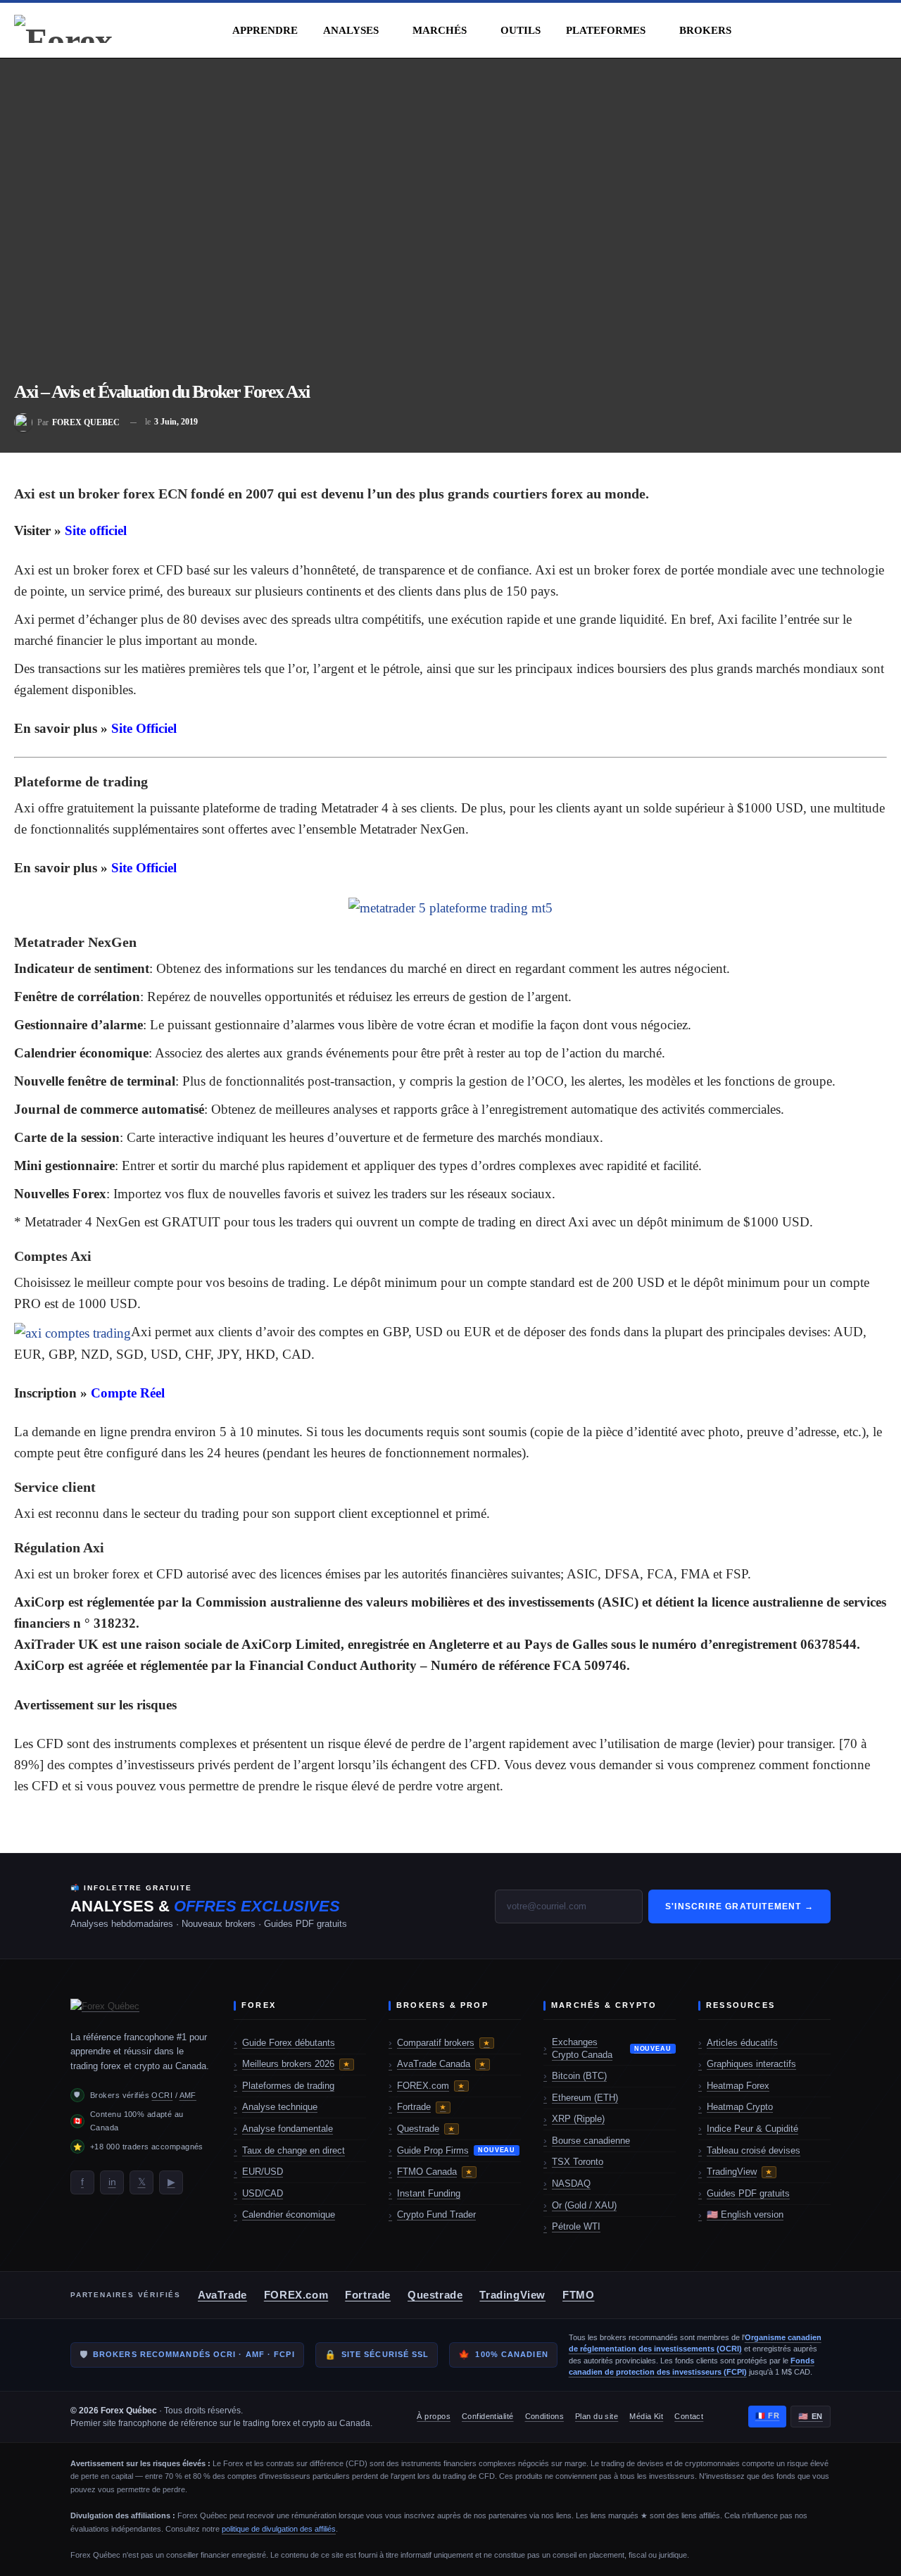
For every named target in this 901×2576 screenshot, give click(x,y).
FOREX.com (431, 2086)
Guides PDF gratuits (748, 2193)
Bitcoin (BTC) (579, 2076)
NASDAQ (571, 2184)
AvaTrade (222, 2295)
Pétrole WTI (576, 2226)
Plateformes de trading (288, 2086)
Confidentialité (488, 2416)
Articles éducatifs (742, 2043)
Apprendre (265, 30)
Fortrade (422, 2107)
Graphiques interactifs (751, 2064)
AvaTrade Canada (441, 2064)
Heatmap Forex (738, 2086)
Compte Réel (128, 1393)
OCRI (162, 2095)
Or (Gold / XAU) (584, 2205)
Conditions (544, 2416)
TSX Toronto (578, 2162)
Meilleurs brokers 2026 (296, 2064)
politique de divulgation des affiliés (279, 2529)
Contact (689, 2416)
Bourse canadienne (591, 2141)
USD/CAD (263, 2193)
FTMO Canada (435, 2172)
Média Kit (646, 2416)
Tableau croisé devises (754, 2150)
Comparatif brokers (443, 2043)
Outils (521, 30)
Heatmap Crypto (740, 2107)
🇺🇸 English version (745, 2214)
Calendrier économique (289, 2214)
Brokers (705, 30)
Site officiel (96, 530)
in (112, 2182)
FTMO (578, 2295)
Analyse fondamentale (288, 2129)
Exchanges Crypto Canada (612, 2048)
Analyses (351, 30)
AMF (188, 2095)
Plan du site (597, 2416)
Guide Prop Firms (456, 2150)
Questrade (426, 2129)
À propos (434, 2416)
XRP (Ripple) (578, 2119)
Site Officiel (144, 728)
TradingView (739, 2172)
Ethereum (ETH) (585, 2098)
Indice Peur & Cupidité (752, 2129)
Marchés (440, 30)
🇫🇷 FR (768, 2415)
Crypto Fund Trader (436, 2214)
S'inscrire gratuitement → (739, 1906)
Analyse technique (280, 2107)
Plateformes (606, 30)
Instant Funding (429, 2193)
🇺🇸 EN (811, 2416)
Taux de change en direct (294, 2150)
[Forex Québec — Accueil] (141, 2009)
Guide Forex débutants (289, 2043)
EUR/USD (263, 2172)
